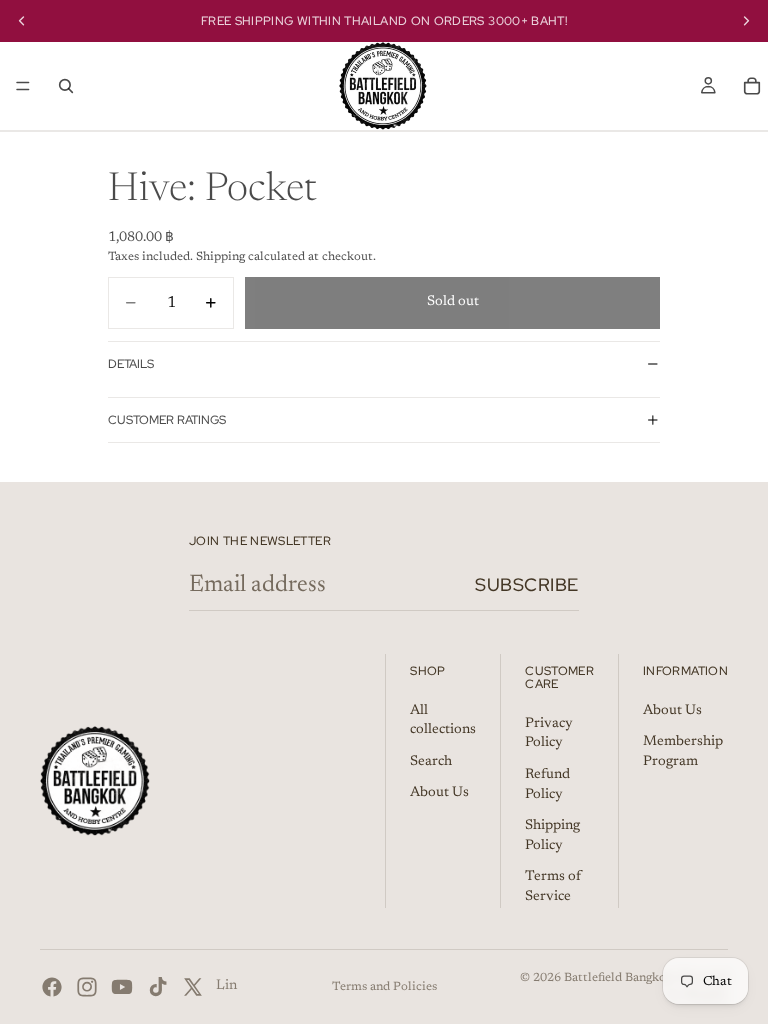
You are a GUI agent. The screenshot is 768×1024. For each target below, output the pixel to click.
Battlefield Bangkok (618, 978)
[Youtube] (122, 987)
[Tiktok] (158, 987)
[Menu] (23, 86)
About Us (439, 793)
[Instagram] (87, 987)
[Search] (66, 86)
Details (131, 364)
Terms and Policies (384, 987)
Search (431, 762)
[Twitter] (193, 987)
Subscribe (527, 584)
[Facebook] (52, 987)
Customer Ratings (167, 420)
